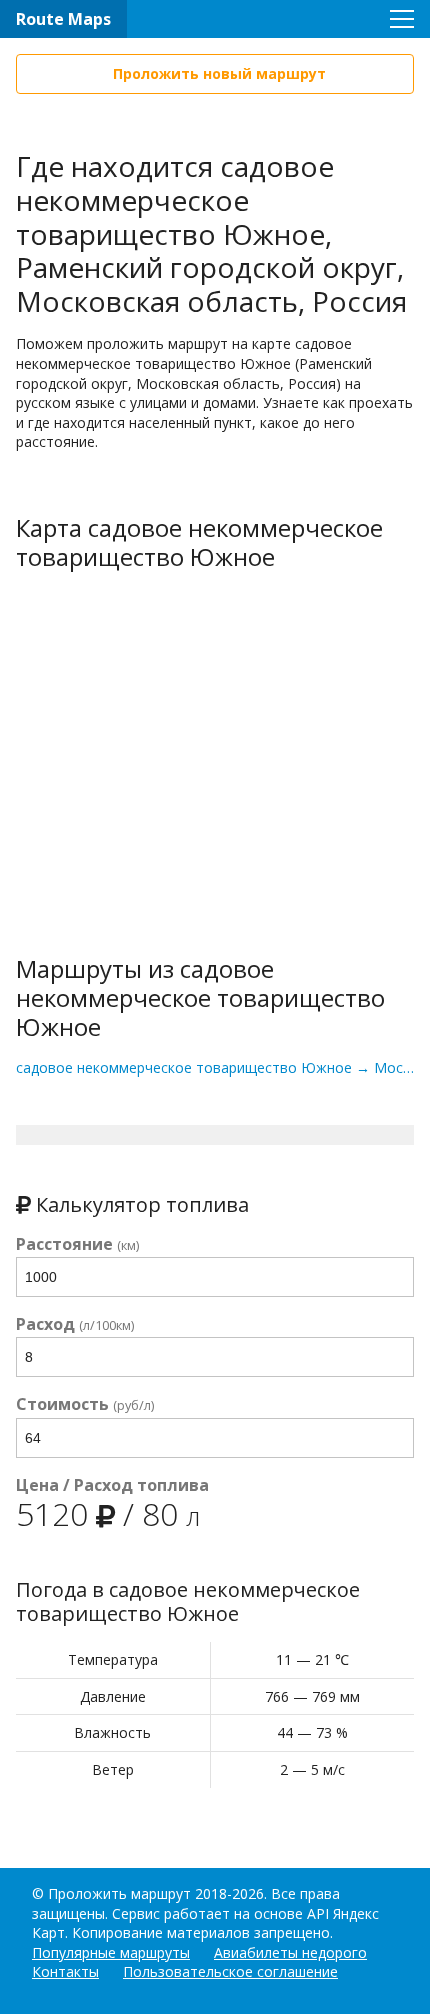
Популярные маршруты (111, 1952)
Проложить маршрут (119, 1893)
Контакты (65, 1971)
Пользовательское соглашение (230, 1971)
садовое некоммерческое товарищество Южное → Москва (215, 1067)
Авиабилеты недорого (290, 1952)
